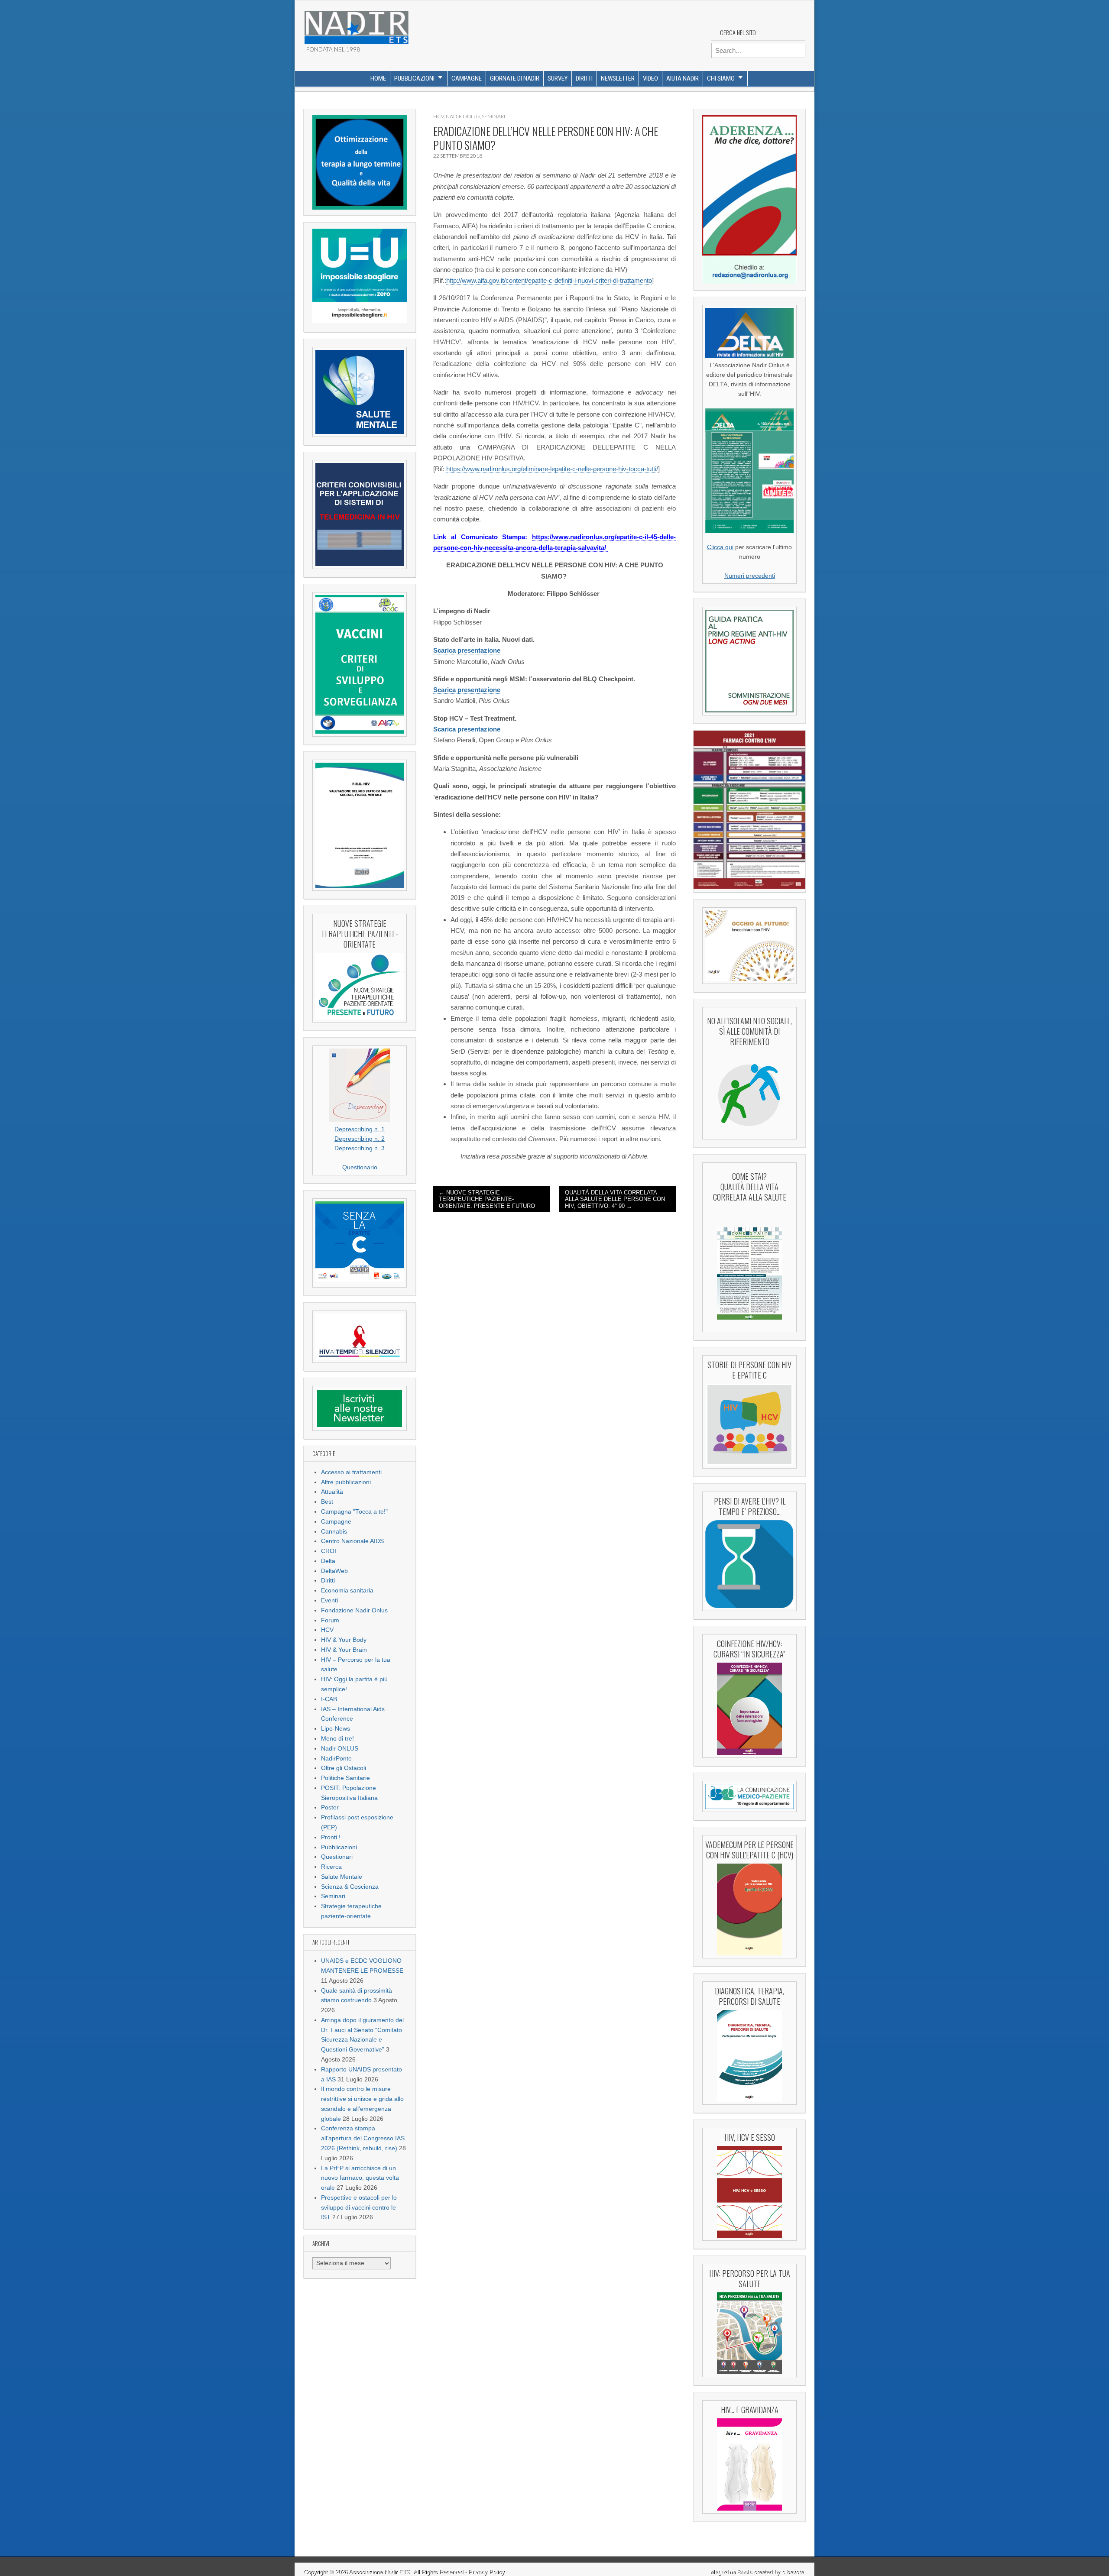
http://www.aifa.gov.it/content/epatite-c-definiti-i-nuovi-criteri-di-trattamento (549, 280)
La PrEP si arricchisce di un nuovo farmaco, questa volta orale (360, 2178)
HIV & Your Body (344, 1640)
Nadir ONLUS (340, 1749)
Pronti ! (331, 1837)
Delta (328, 1561)
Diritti (584, 78)
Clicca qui (720, 547)
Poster (330, 1807)
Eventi (329, 1600)
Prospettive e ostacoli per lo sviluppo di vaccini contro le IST (359, 2208)
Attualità (332, 1492)
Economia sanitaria (347, 1591)
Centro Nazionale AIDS (352, 1541)
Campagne (467, 78)
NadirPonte (336, 1759)
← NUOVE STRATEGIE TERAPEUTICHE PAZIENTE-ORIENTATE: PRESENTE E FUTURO (487, 1199)
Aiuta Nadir (683, 78)
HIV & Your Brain (344, 1650)
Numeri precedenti (750, 576)
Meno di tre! (337, 1739)
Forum (330, 1620)
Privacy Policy (486, 2572)
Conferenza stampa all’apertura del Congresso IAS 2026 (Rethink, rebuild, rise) (363, 2138)
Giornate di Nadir (515, 78)
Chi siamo (721, 78)
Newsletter (618, 78)
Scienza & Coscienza (350, 1887)
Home (378, 78)
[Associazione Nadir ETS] (356, 24)
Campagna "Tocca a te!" (354, 1512)
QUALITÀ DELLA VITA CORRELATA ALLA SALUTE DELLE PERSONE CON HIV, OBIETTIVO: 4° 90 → (615, 1199)
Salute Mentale (342, 1877)
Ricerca (331, 1867)
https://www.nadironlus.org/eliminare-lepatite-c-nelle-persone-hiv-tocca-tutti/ (552, 469)
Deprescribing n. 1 (360, 1129)
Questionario (360, 1167)
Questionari (337, 1857)
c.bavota (793, 2572)
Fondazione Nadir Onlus (354, 1610)
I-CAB (329, 1699)
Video (650, 78)
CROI (329, 1551)
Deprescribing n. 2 (360, 1139)
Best (327, 1502)
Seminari (333, 1896)
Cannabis (334, 1532)
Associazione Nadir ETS (379, 2572)
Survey (558, 78)
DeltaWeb (334, 1571)
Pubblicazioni (414, 78)
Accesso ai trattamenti (351, 1472)
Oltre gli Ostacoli (344, 1768)
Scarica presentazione (467, 650)
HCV (327, 1630)
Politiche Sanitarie (345, 1778)
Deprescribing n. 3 (360, 1148)
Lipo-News (336, 1729)
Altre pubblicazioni (346, 1482)
